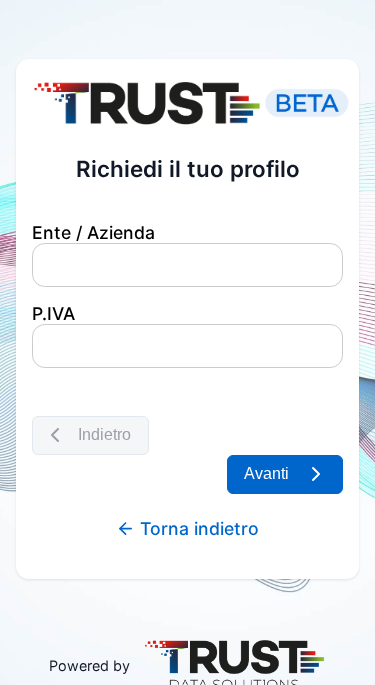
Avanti (263, 473)
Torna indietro (197, 528)
